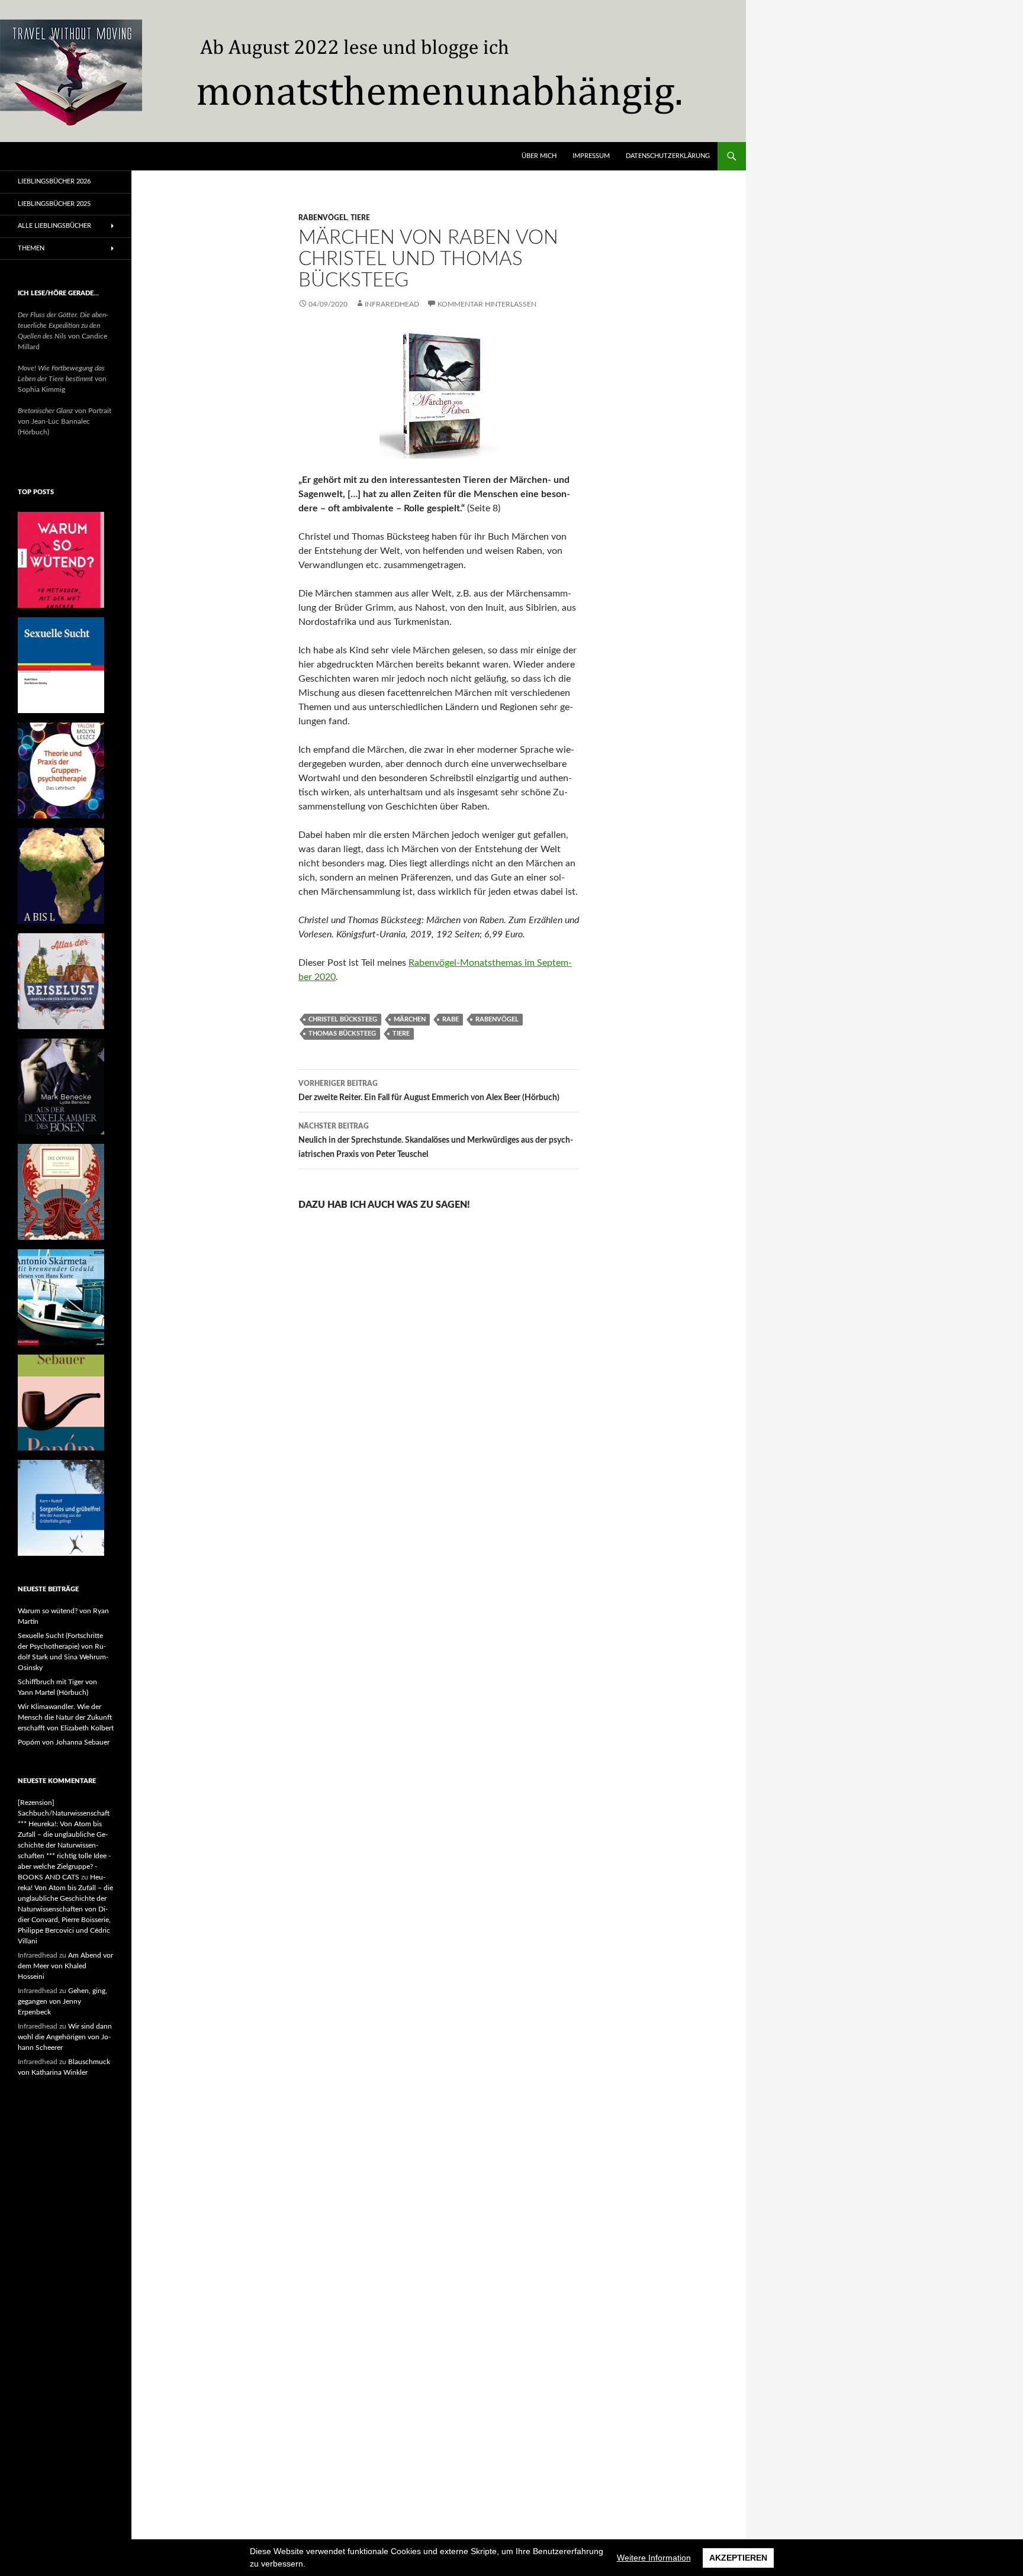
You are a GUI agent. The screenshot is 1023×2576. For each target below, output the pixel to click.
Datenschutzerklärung (668, 156)
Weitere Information (654, 2558)
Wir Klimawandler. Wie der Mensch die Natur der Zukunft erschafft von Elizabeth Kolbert (66, 1717)
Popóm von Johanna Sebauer (64, 1742)
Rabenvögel (323, 218)
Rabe (451, 1019)
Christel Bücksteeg (343, 1019)
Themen (31, 248)
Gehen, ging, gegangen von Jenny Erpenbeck (62, 2001)
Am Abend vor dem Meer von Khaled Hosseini (65, 1966)
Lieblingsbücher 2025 (54, 204)
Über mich (539, 156)
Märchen (410, 1019)
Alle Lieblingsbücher (54, 226)
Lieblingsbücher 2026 (54, 181)
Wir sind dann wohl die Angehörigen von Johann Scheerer (65, 2037)
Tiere (360, 218)
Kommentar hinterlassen (487, 304)
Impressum (591, 156)
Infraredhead (392, 304)
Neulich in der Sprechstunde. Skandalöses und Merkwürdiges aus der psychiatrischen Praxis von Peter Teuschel (436, 1141)
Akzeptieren (738, 2558)
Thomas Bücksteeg (342, 1034)
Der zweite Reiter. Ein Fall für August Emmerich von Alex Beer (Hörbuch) (429, 1091)
